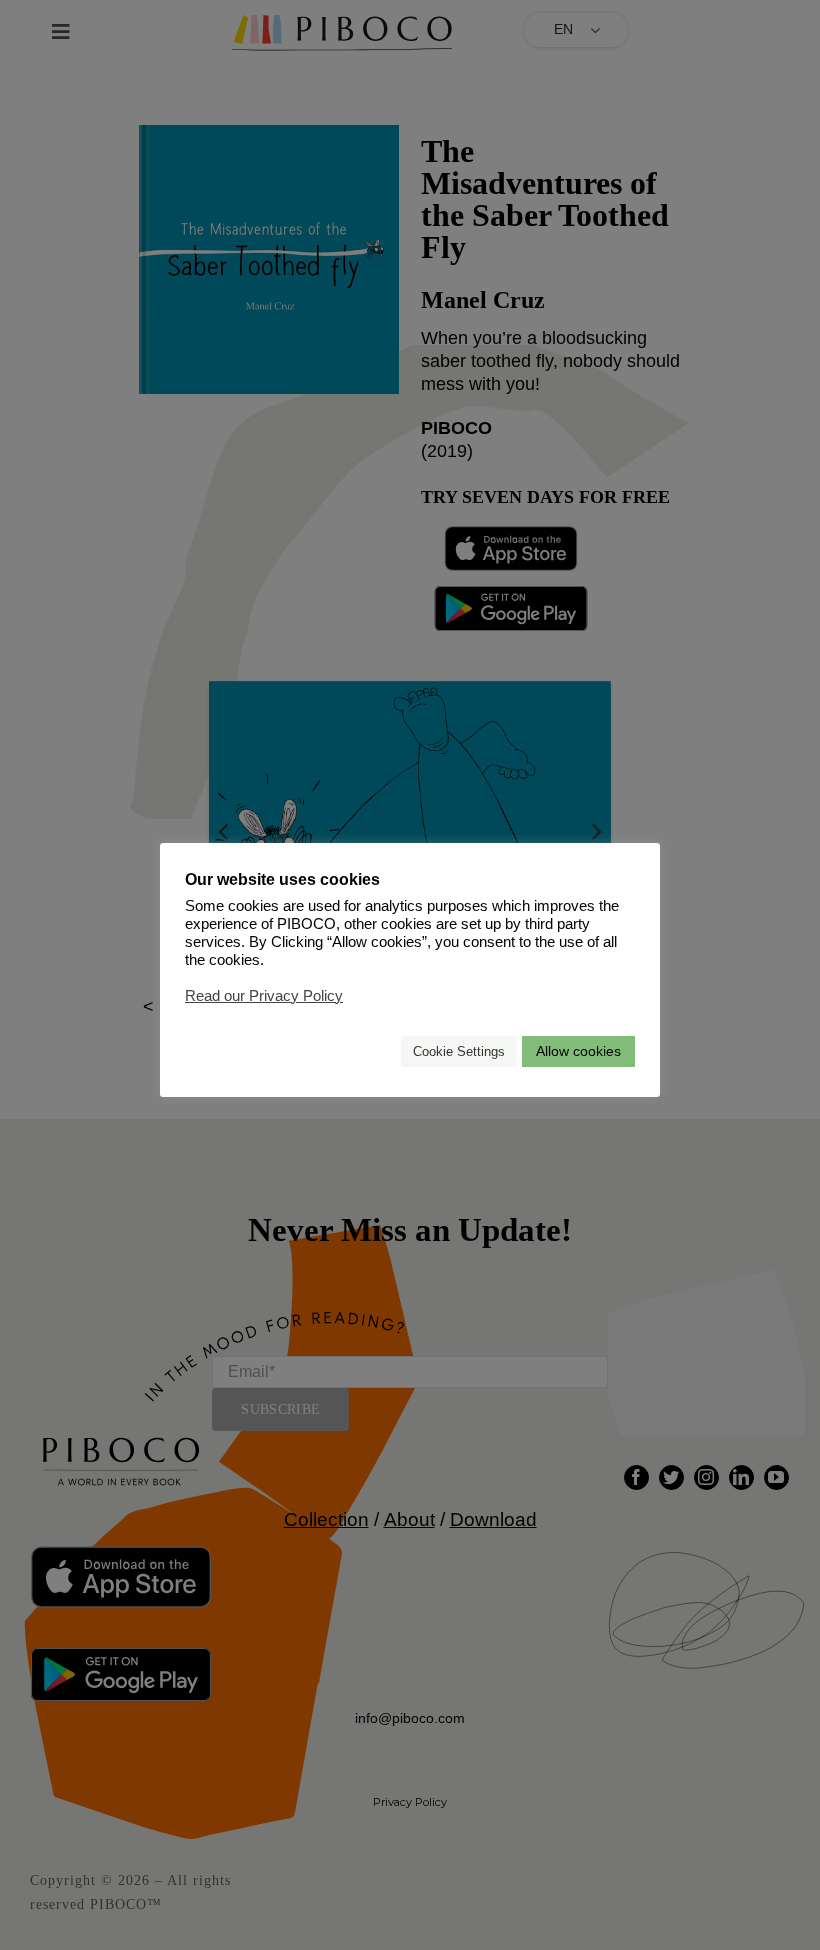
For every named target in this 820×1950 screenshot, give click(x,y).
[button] (377, 1051)
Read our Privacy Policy (264, 996)
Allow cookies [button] (578, 1051)
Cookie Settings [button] (459, 1051)
